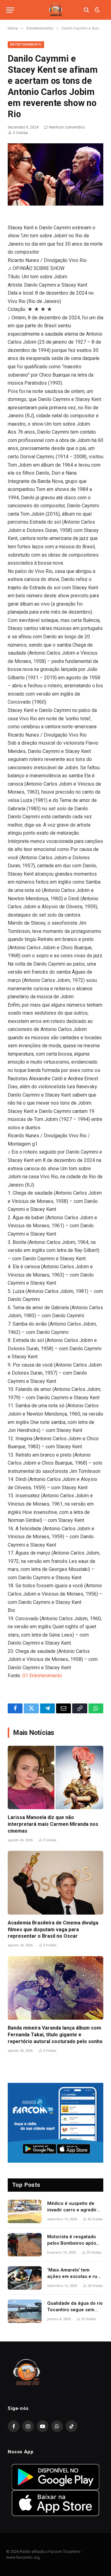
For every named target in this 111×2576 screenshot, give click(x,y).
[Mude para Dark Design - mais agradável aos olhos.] (97, 10)
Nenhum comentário (67, 127)
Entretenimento (26, 45)
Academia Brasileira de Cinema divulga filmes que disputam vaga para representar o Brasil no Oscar (53, 1930)
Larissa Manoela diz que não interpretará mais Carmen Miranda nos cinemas (53, 1824)
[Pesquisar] (86, 10)
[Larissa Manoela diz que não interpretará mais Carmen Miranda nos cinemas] (55, 1778)
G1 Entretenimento (42, 1676)
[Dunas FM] (55, 10)
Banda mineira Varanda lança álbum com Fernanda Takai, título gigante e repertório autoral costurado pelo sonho (55, 2035)
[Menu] (10, 10)
